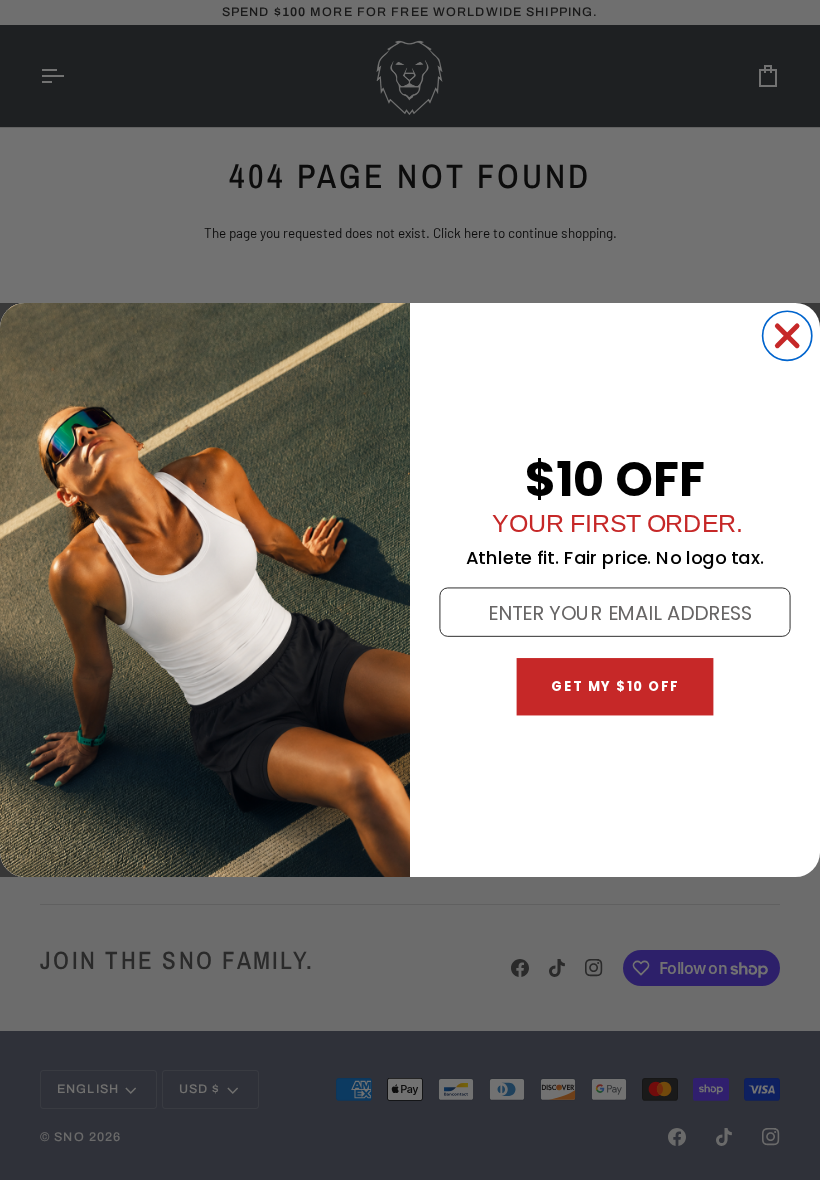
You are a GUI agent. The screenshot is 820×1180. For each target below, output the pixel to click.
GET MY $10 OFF (614, 686)
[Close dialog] (787, 335)
